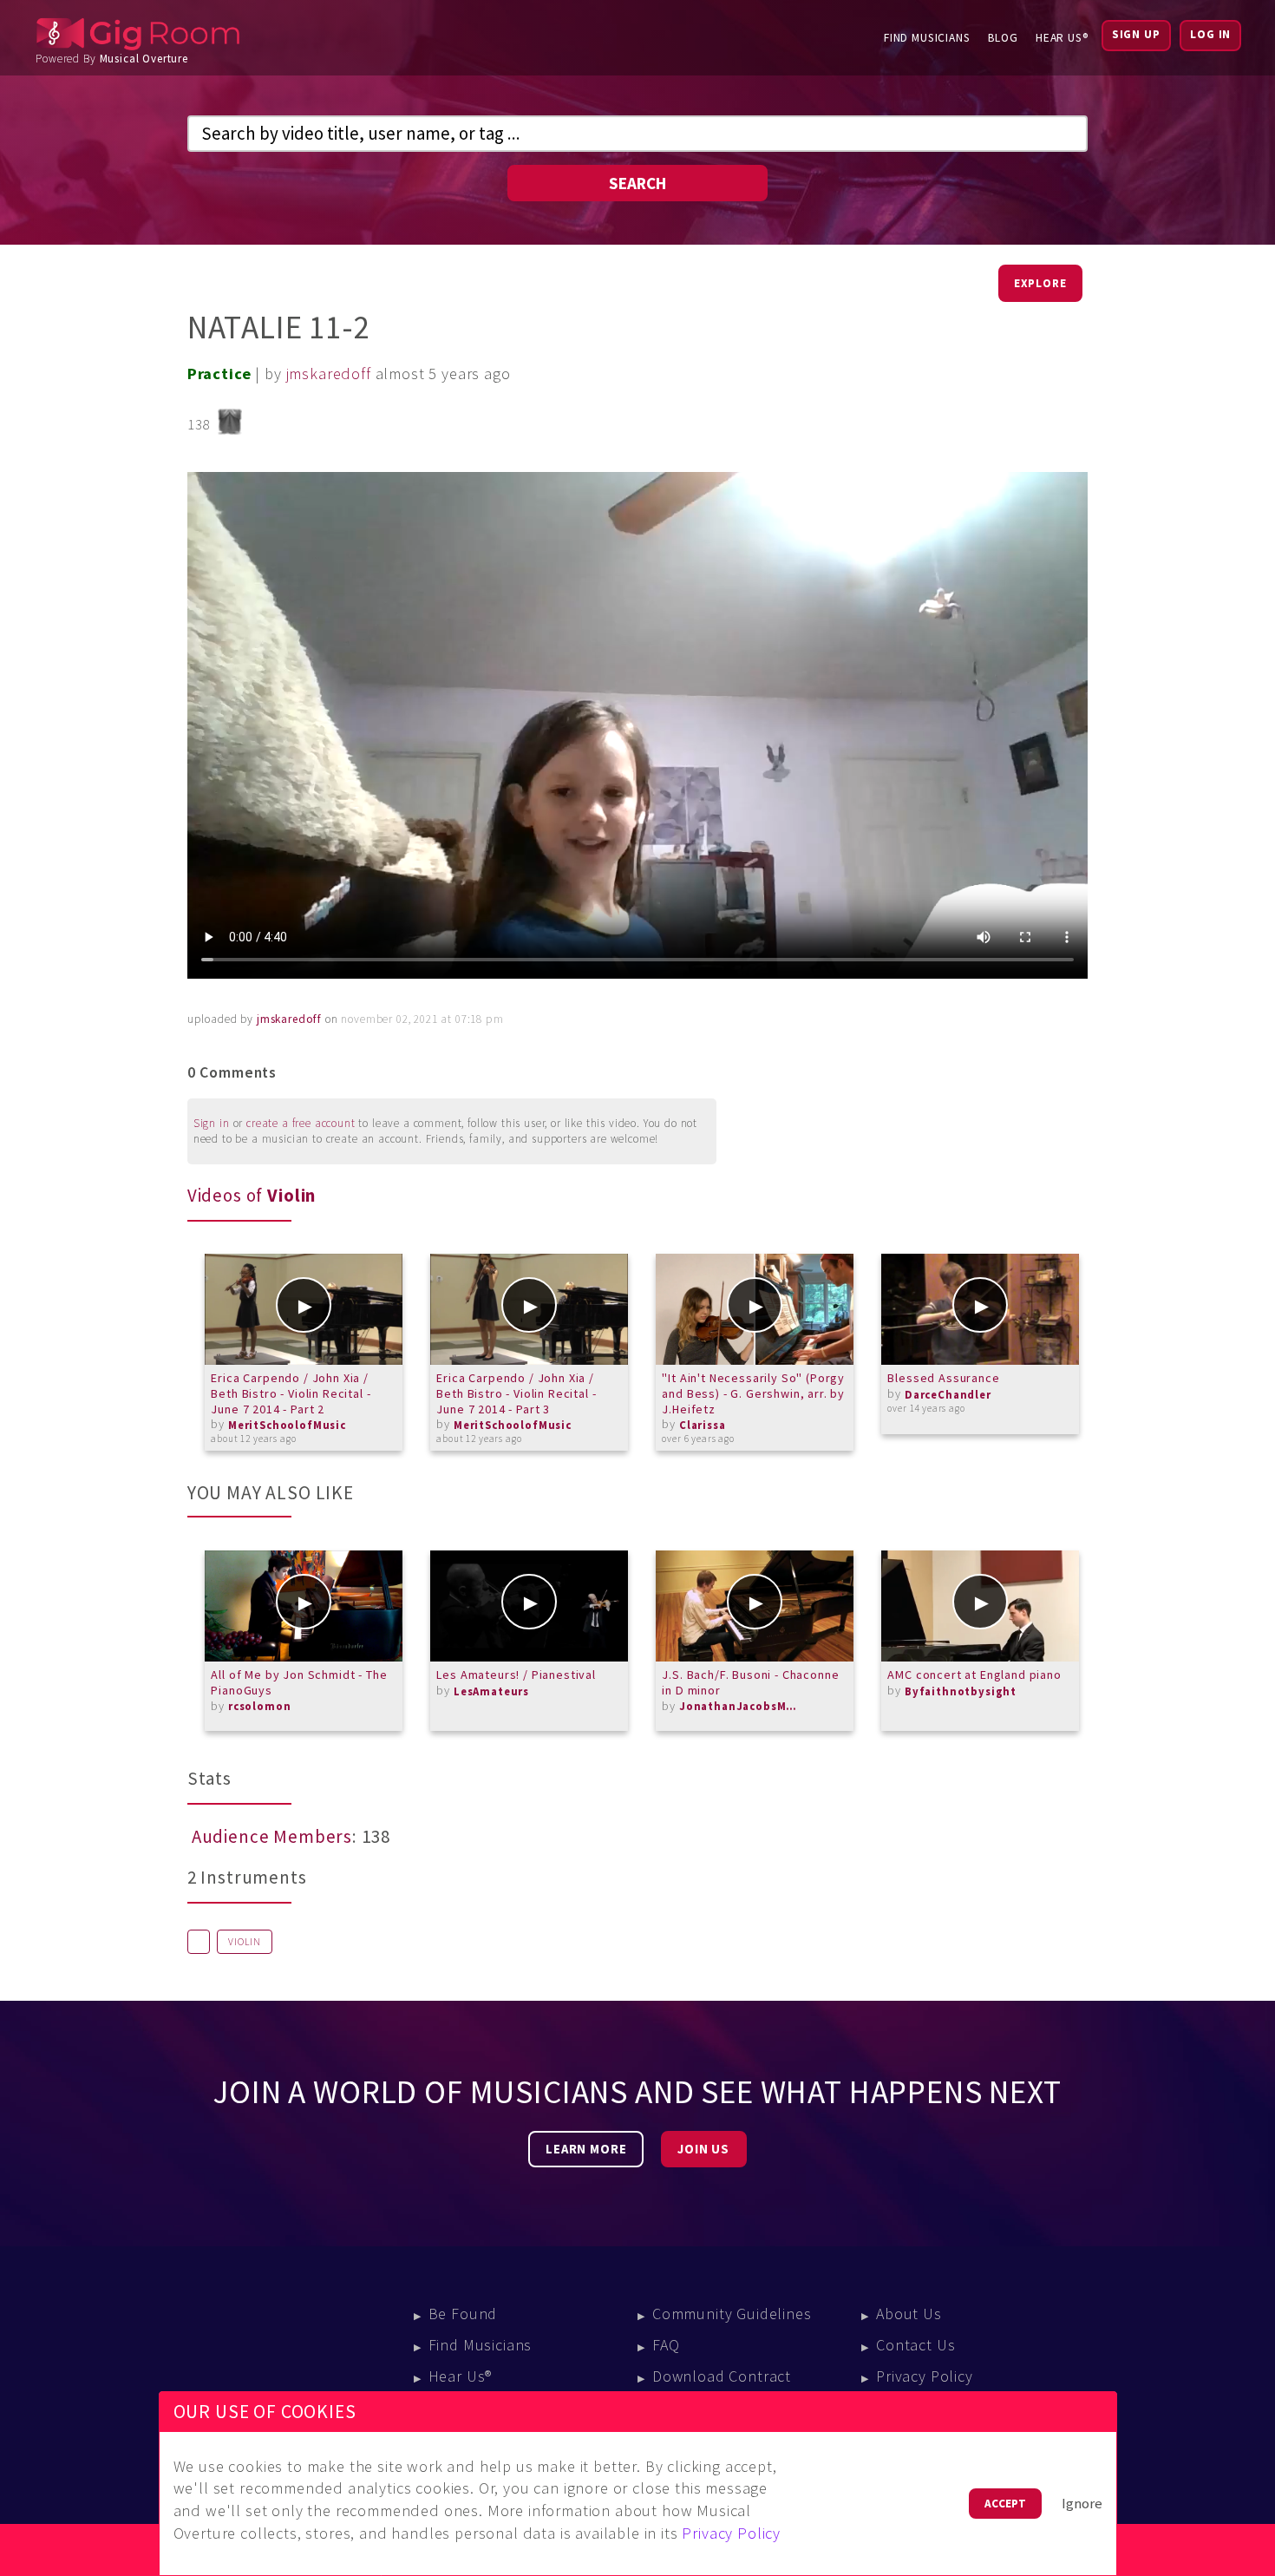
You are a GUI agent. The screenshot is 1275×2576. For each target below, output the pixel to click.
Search (637, 183)
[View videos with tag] (199, 1942)
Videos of (252, 1196)
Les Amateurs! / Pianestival (516, 1675)
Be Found (463, 2314)
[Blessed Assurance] (980, 1309)
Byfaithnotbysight (961, 1691)
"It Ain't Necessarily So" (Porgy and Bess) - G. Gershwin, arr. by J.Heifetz (753, 1393)
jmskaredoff (329, 374)
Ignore (1082, 2504)
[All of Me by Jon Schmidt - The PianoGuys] (304, 1606)
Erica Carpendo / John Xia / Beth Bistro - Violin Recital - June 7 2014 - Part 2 (291, 1393)
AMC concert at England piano (974, 1675)
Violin (245, 1942)
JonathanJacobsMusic (740, 1706)
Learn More (586, 2149)
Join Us (703, 2149)
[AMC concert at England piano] (980, 1606)
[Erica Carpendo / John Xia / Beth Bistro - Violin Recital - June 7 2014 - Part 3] (529, 1309)
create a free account (301, 1123)
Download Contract (722, 2376)
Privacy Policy (925, 2376)
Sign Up (1136, 34)
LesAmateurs (491, 1691)
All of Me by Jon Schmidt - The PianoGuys (299, 1682)
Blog (1003, 38)
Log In (1210, 34)
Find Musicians (927, 38)
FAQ (666, 2345)
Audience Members (272, 1837)
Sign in (212, 1123)
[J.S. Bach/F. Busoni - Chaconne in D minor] (755, 1606)
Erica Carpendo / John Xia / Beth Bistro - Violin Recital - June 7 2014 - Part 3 (516, 1393)
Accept (1005, 2504)
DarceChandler (948, 1395)
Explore (1040, 283)
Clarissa (703, 1425)
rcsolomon (260, 1706)
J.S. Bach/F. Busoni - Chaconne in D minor (750, 1682)
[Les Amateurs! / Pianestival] (529, 1606)
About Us (909, 2314)
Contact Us (915, 2345)
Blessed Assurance (943, 1378)
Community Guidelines (732, 2314)
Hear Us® (1062, 38)
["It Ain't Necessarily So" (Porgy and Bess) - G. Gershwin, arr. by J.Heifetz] (755, 1309)
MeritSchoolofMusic (287, 1425)
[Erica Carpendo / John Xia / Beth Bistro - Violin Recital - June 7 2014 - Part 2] (304, 1309)
